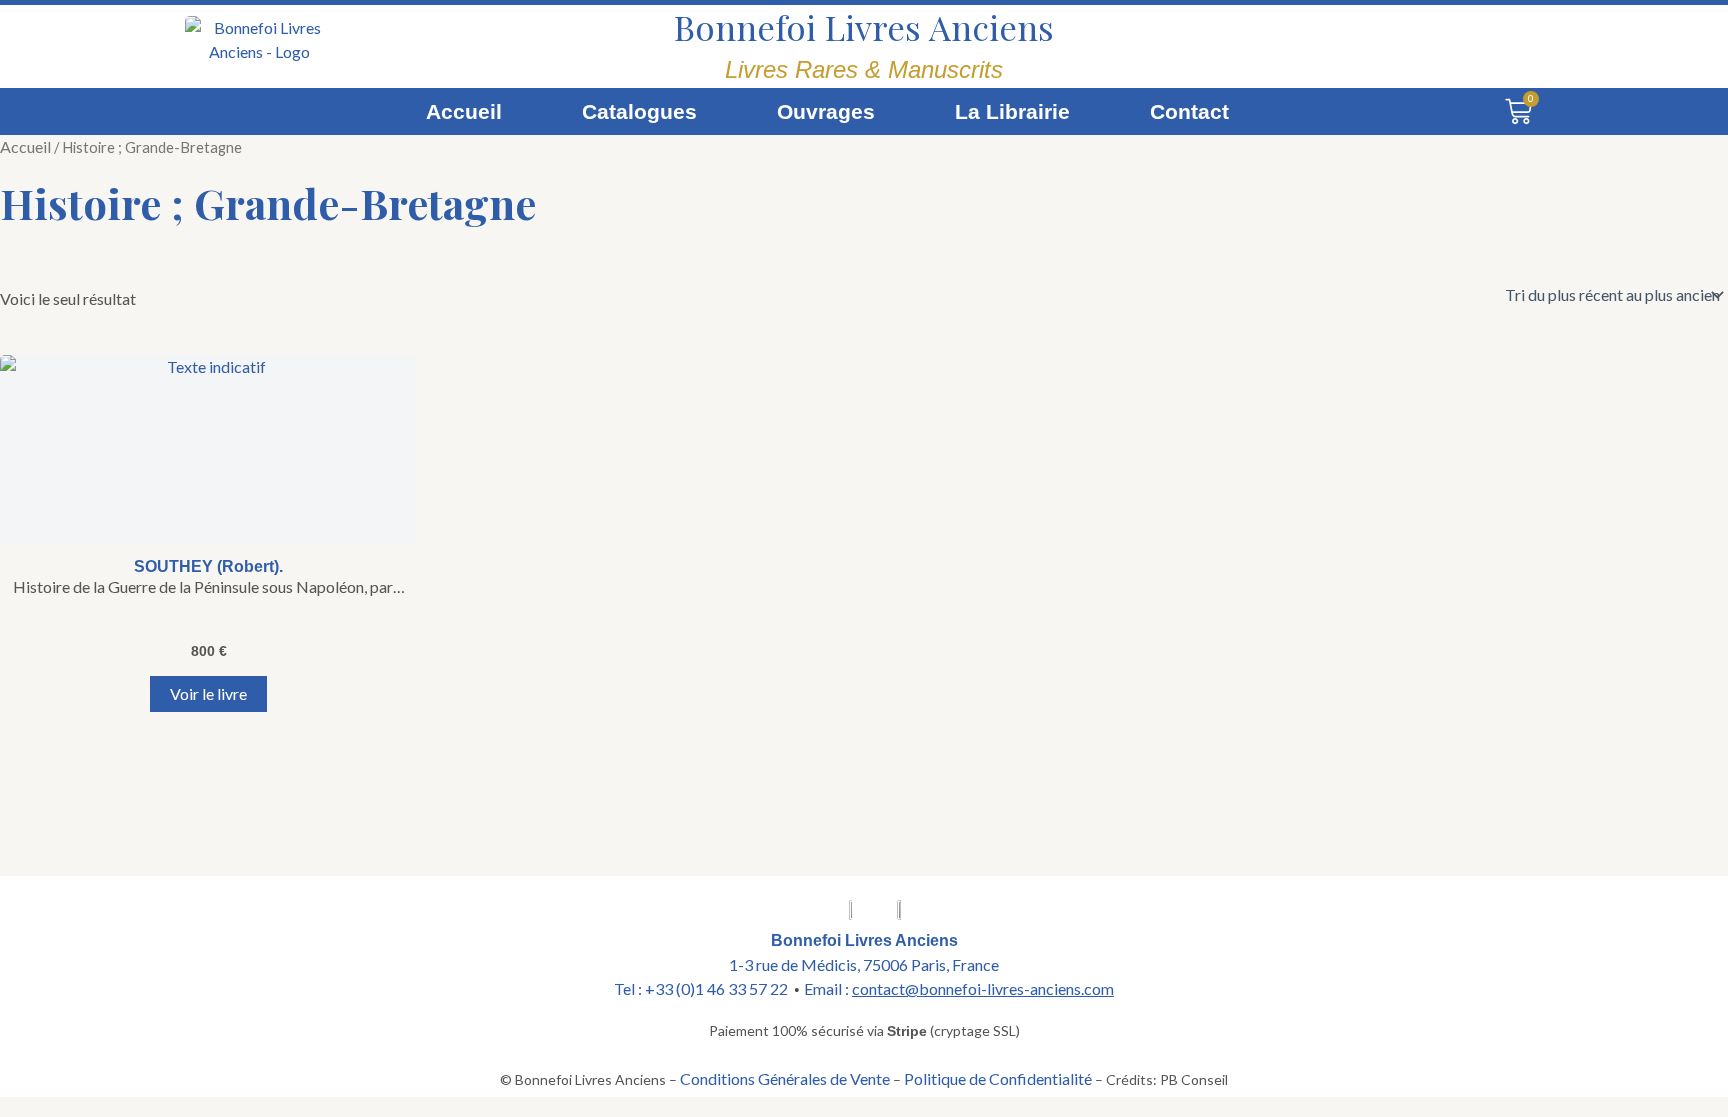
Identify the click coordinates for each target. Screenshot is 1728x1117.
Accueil (464, 111)
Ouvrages (826, 111)
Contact (1189, 111)
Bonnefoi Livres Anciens (864, 27)
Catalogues (639, 111)
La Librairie (1012, 111)
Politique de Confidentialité (998, 1078)
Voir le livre (208, 693)
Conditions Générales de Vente (785, 1078)
